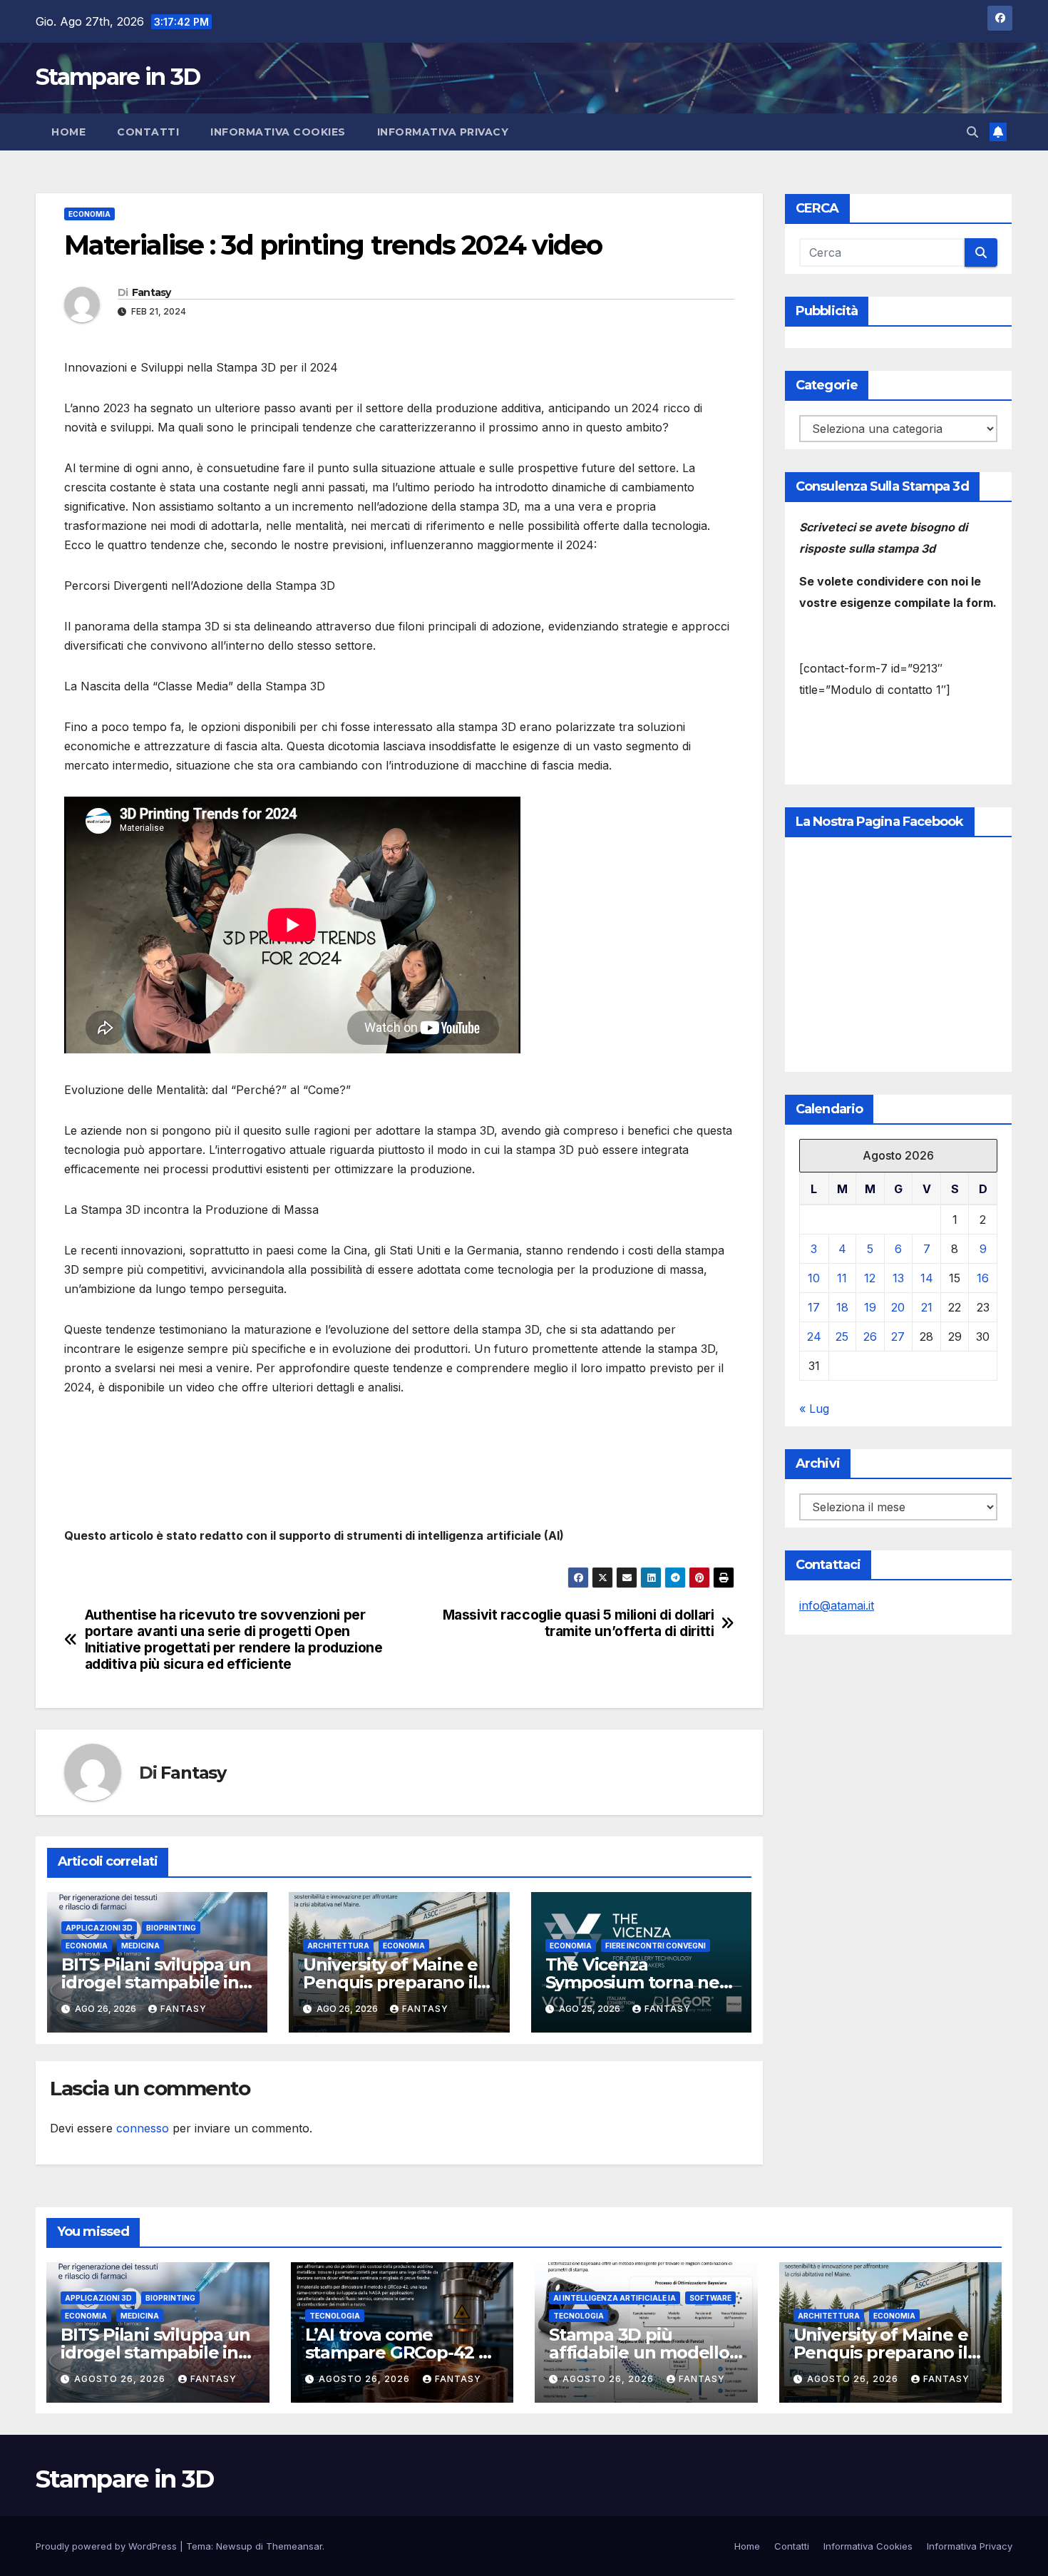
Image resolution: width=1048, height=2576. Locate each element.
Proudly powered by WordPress (108, 2546)
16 (983, 1278)
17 (814, 1307)
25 (842, 1336)
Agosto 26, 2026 (121, 2379)
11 (842, 1278)
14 (927, 1278)
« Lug (814, 1409)
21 (927, 1307)
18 (842, 1307)
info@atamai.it (837, 1605)
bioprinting (171, 1928)
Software (710, 2298)
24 (814, 1336)
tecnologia (335, 2316)
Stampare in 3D (118, 77)
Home (68, 132)
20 (898, 1307)
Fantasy (151, 292)
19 (870, 1307)
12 (870, 1278)
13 (898, 1278)
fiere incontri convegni (656, 1946)
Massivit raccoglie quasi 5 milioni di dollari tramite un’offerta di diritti (579, 1623)
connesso (143, 2128)
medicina (140, 1946)
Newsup (234, 2546)
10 (814, 1278)
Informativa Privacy (443, 132)
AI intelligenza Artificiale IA (615, 2298)
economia (89, 214)
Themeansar (294, 2546)
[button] (972, 132)
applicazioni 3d (99, 1928)
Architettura (338, 1946)
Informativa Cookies (278, 132)
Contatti (148, 132)
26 (870, 1336)
